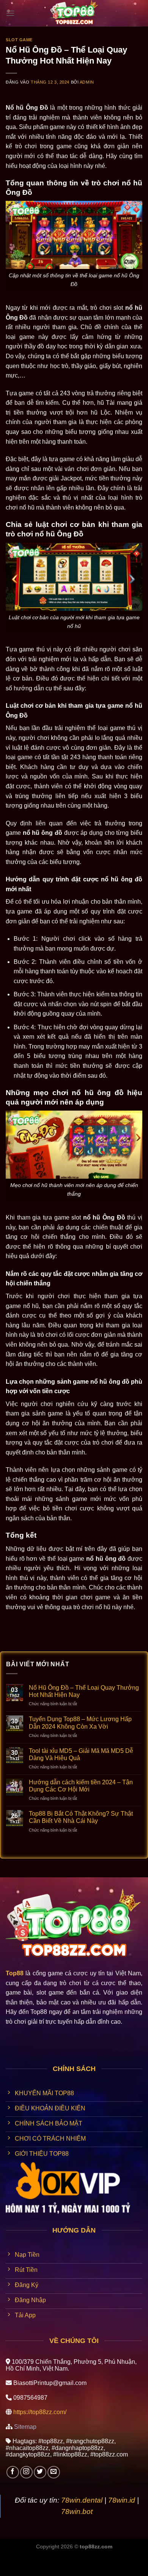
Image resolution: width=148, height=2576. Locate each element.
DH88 (76, 2561)
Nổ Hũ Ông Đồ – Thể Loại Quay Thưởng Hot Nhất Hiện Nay (84, 1691)
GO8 (33, 2571)
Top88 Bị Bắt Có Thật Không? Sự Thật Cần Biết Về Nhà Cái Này (81, 1817)
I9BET (32, 2561)
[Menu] (10, 13)
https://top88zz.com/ (40, 2412)
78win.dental (82, 2500)
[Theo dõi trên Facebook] (13, 2472)
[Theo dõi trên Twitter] (40, 2472)
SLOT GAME (19, 40)
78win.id (122, 2500)
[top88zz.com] (74, 13)
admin (87, 82)
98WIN (9, 2561)
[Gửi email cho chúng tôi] (54, 2472)
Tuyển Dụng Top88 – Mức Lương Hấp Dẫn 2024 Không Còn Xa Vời (80, 1723)
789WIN (11, 2571)
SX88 (96, 2561)
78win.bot (77, 2512)
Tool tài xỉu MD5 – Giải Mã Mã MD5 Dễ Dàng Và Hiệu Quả (81, 1754)
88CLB (54, 2561)
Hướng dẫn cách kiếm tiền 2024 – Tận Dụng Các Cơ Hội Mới (81, 1786)
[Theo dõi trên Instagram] (26, 2472)
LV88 (116, 2561)
